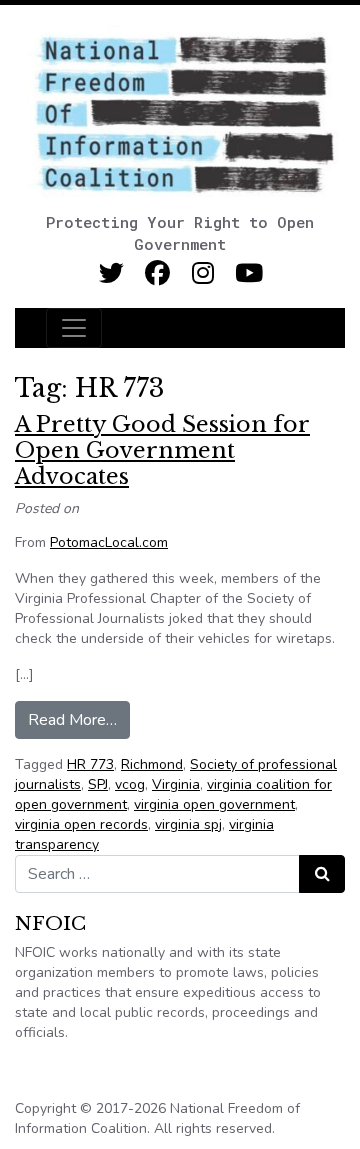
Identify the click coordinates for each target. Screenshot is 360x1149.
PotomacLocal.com (109, 542)
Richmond (152, 764)
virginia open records (81, 824)
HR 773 (90, 764)
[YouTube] (249, 273)
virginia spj (188, 824)
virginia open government (214, 804)
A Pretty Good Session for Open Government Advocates (162, 451)
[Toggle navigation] (74, 328)
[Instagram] (203, 273)
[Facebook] (157, 273)
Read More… (79, 719)
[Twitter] (111, 273)
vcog (130, 784)
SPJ (98, 784)
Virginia (176, 784)
